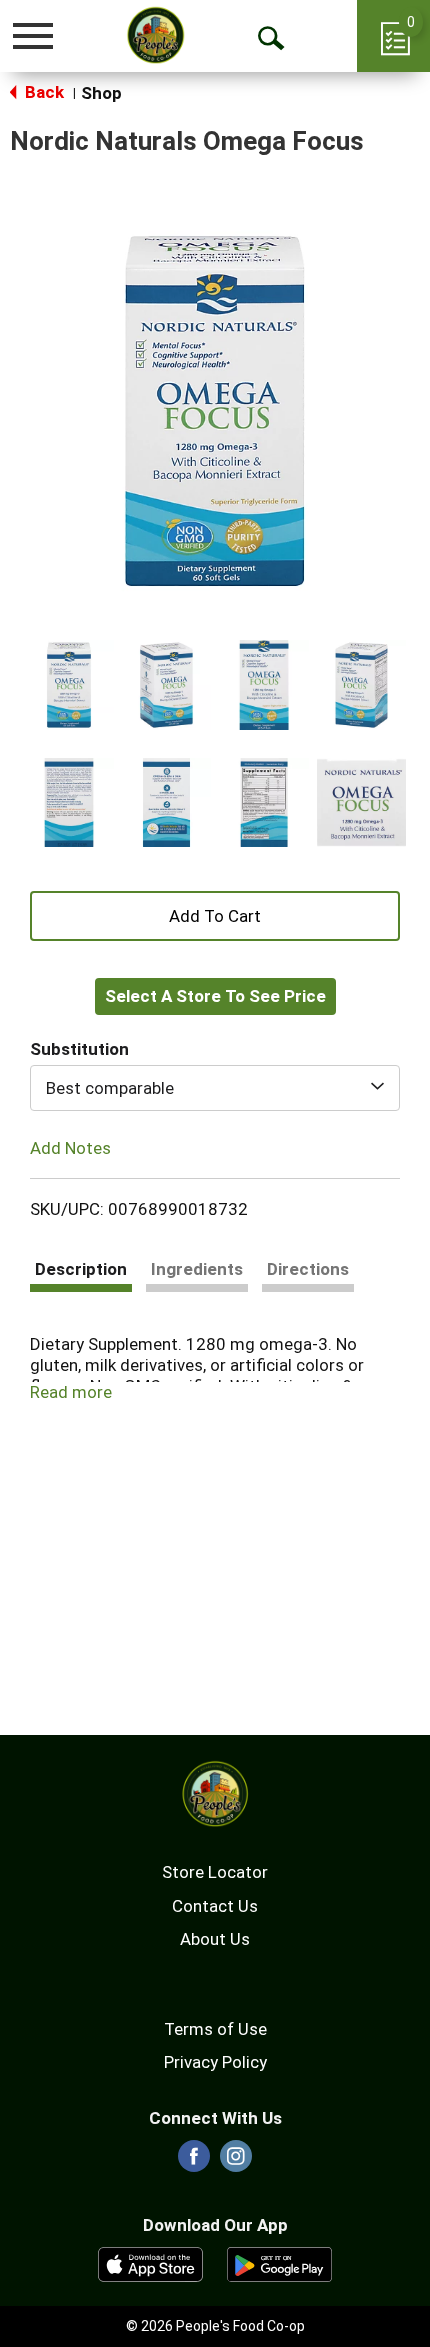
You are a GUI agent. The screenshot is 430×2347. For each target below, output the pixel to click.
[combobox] (215, 1088)
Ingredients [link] (197, 1269)
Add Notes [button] (70, 1148)
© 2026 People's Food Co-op (215, 2326)
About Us (215, 1939)
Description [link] (81, 1269)
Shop (101, 93)
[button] (69, 685)
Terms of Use (215, 2029)
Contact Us (215, 1906)
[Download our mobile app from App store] (150, 2263)
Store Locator (215, 1872)
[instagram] (236, 2162)
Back (42, 92)
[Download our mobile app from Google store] (279, 2263)
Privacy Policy (215, 2062)
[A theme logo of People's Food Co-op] (155, 35)
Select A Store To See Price (215, 996)
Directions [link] (308, 1269)
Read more (71, 1392)
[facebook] (194, 2162)
